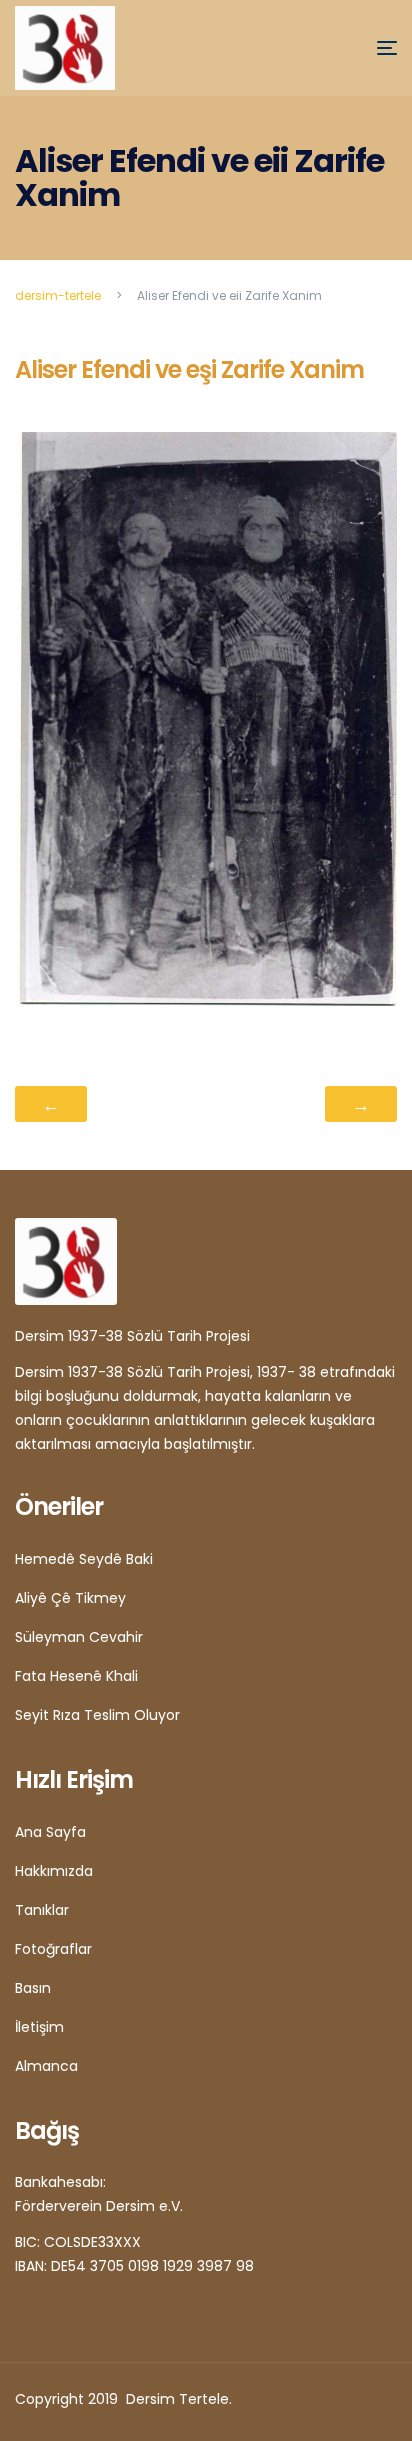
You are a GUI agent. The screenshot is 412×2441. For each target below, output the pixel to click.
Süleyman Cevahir (79, 1637)
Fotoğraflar (53, 1949)
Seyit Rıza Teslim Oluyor (97, 1715)
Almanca (46, 2066)
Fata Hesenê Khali (76, 1676)
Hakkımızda (54, 1871)
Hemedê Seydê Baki (84, 1559)
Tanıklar (42, 1910)
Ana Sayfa (50, 1832)
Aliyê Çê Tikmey (70, 1598)
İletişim (39, 2027)
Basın (33, 1988)
